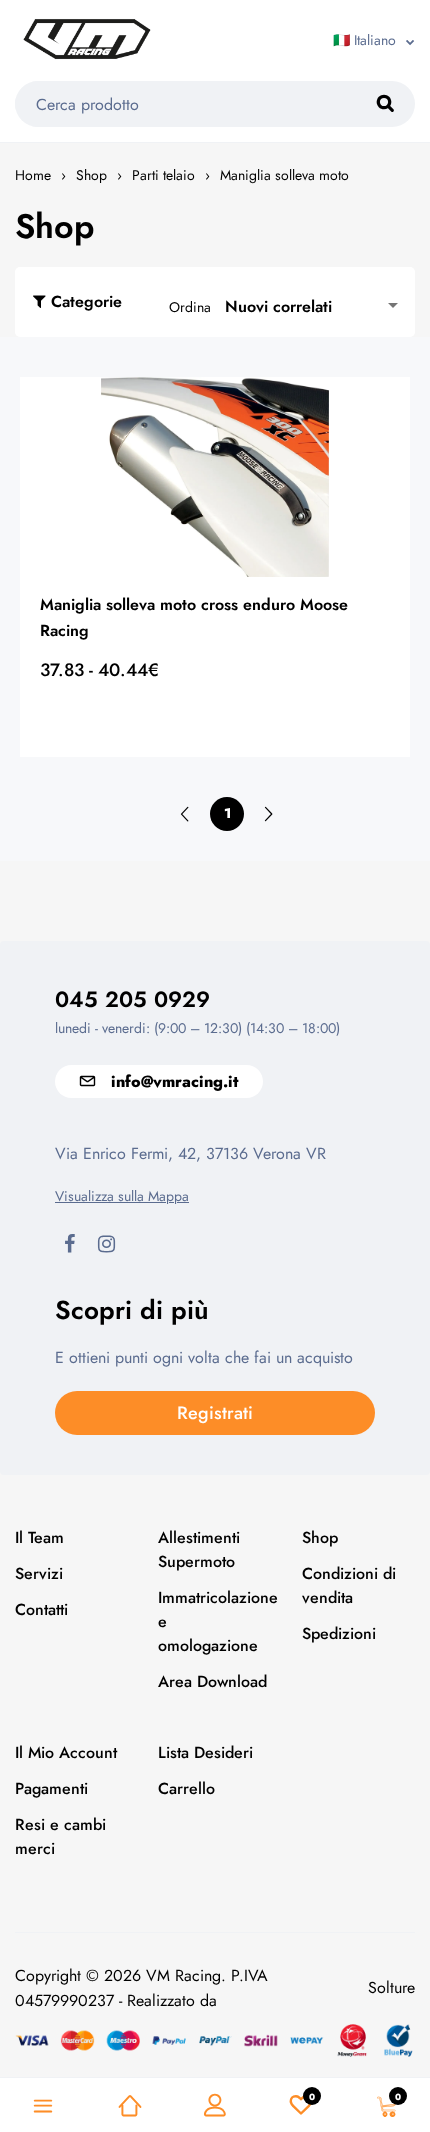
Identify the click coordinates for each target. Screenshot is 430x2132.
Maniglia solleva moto (284, 175)
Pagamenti (51, 1788)
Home (33, 175)
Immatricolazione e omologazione (214, 1621)
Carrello (186, 1788)
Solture (391, 1987)
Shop (91, 175)
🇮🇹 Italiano (364, 40)
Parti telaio (163, 175)
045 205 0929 (132, 999)
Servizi (39, 1573)
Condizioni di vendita (349, 1585)
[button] (315, 306)
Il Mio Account (66, 1752)
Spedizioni (339, 1633)
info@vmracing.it (174, 1081)
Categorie (86, 301)
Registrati (215, 1413)
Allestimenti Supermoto (199, 1549)
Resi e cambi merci (60, 1836)
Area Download (212, 1681)
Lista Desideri (205, 1752)
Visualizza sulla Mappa (122, 1196)
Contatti (41, 1609)
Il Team (39, 1537)
